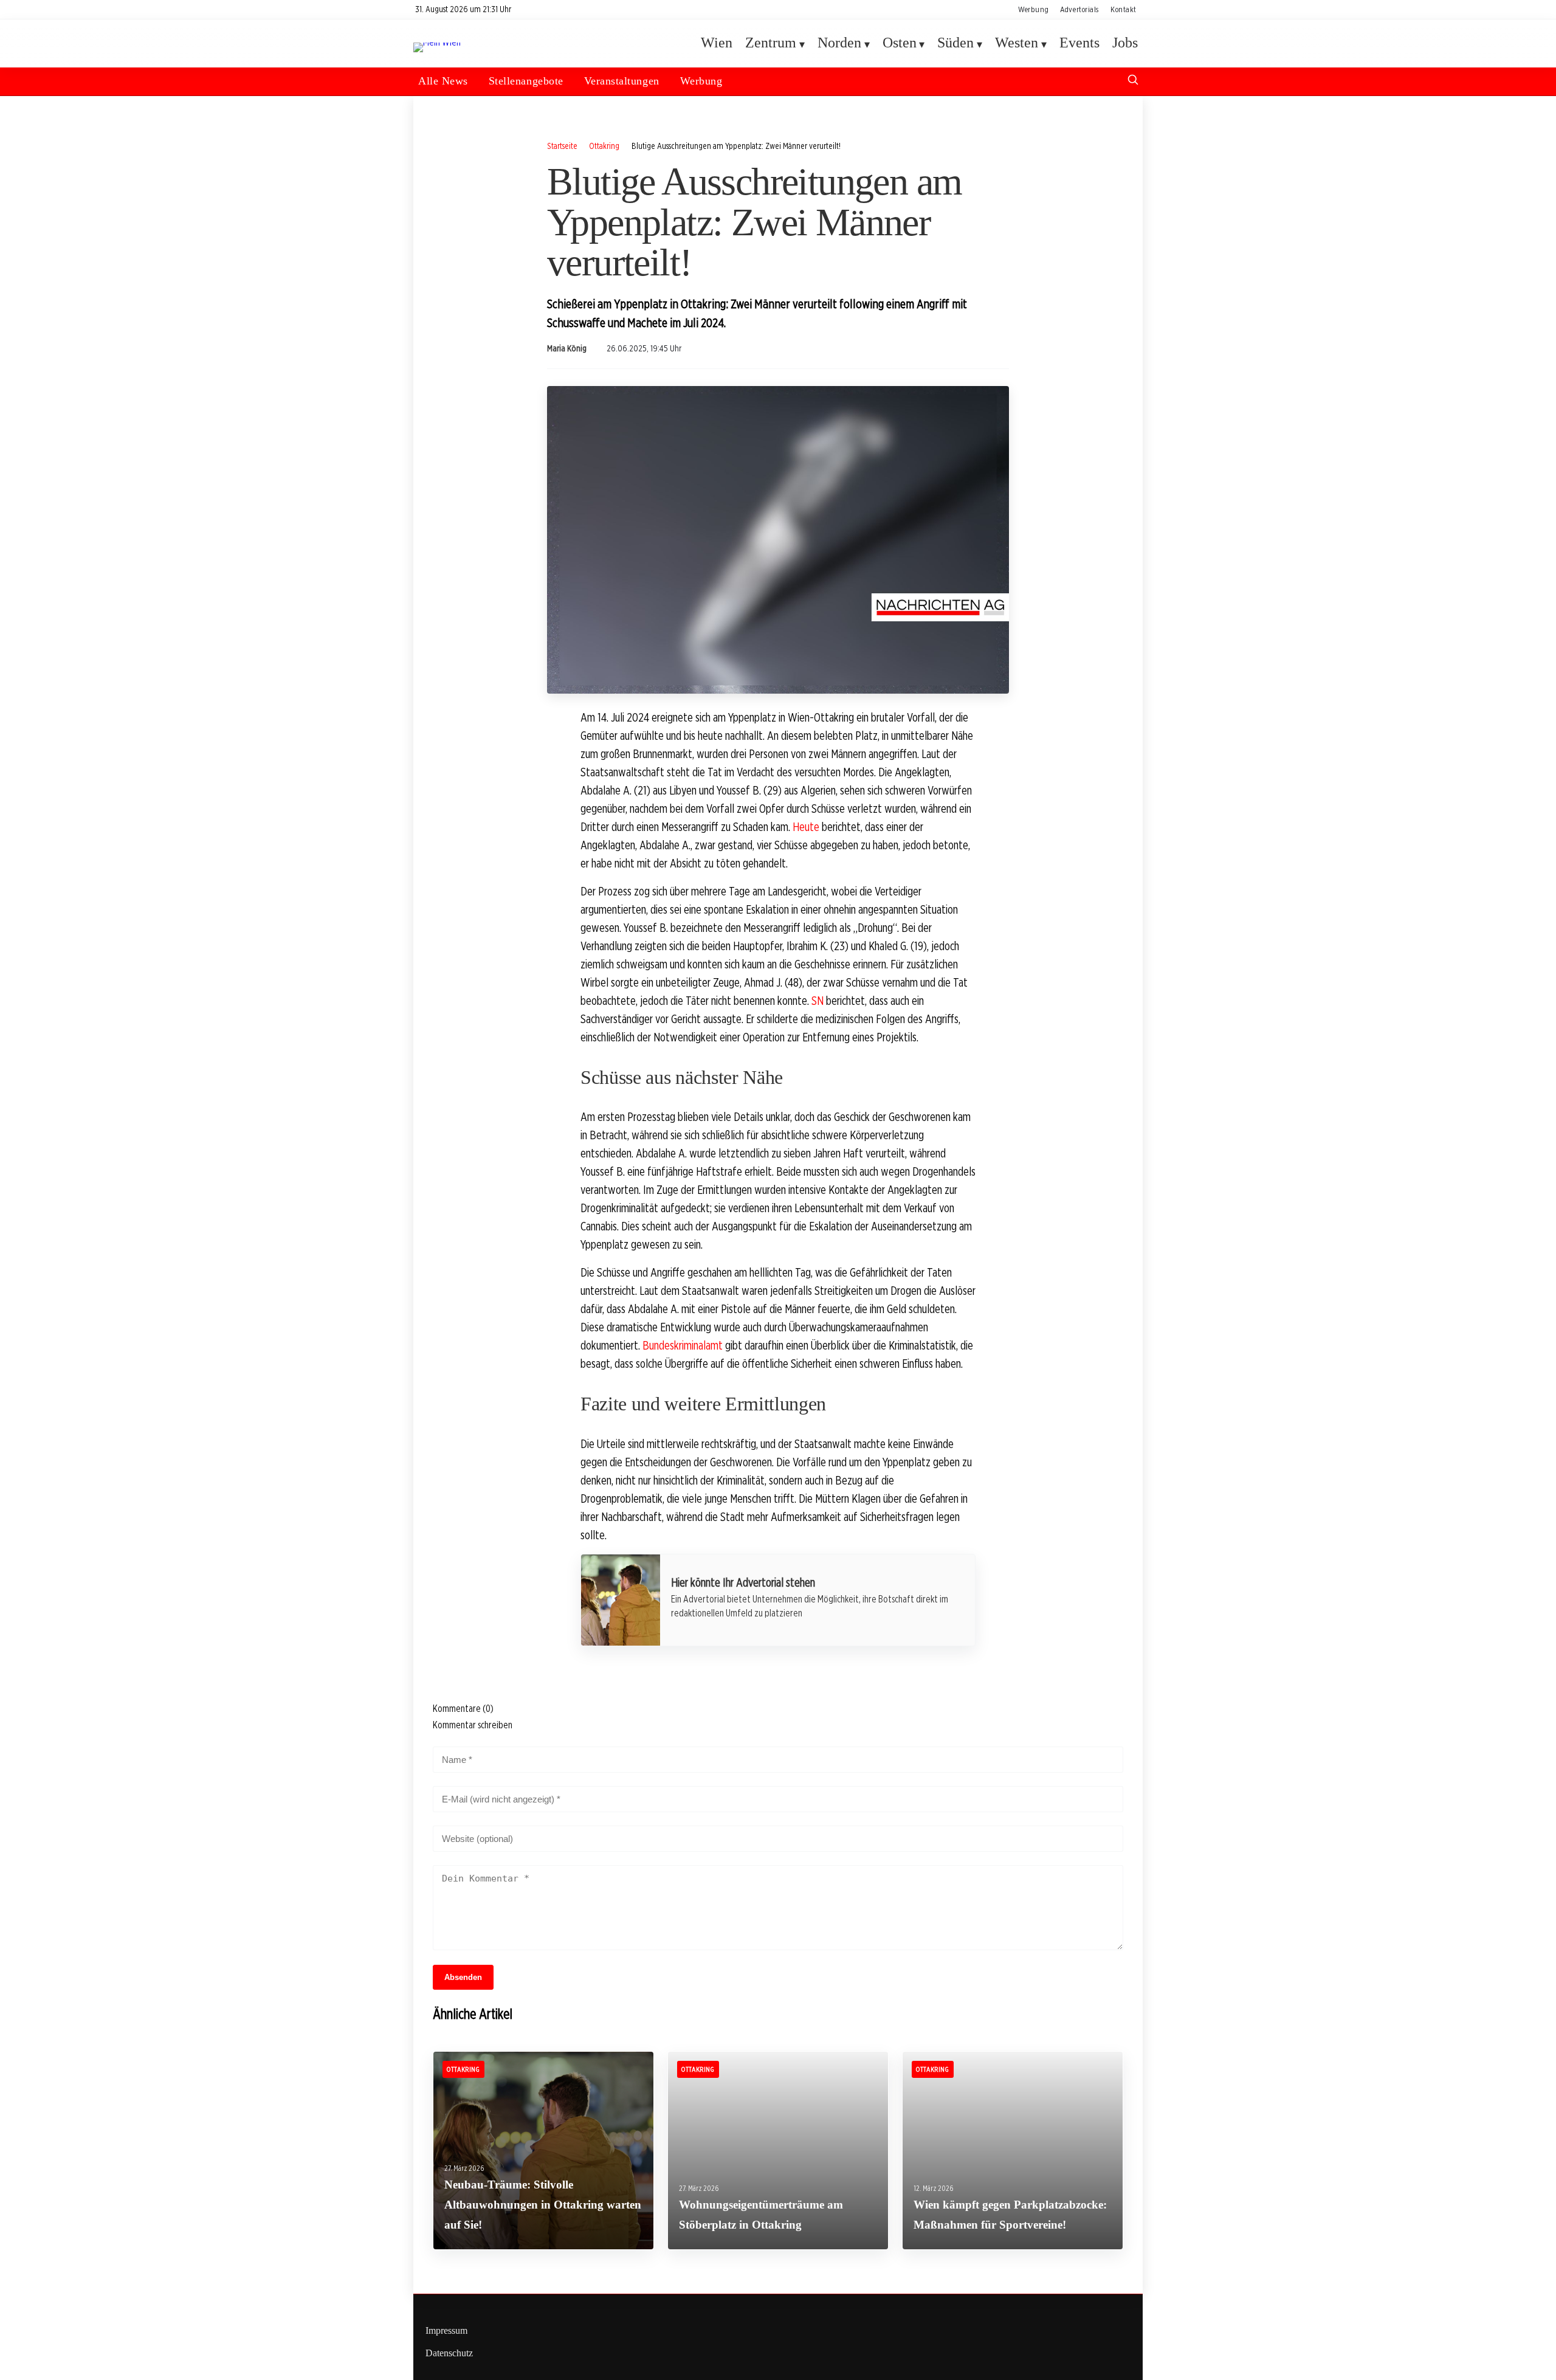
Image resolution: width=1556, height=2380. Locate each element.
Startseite (562, 146)
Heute (806, 827)
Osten (900, 43)
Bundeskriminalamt (683, 1345)
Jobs (1125, 43)
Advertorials (1079, 9)
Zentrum (771, 43)
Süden (955, 43)
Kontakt (1124, 9)
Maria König (567, 348)
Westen (1017, 43)
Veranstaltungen (622, 81)
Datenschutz (449, 2353)
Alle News (443, 81)
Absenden (463, 1977)
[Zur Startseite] (437, 42)
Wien (717, 43)
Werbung (1033, 9)
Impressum (446, 2330)
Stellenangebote (526, 81)
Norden (839, 43)
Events (1079, 43)
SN (818, 1001)
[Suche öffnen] (1133, 81)
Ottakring (604, 146)
